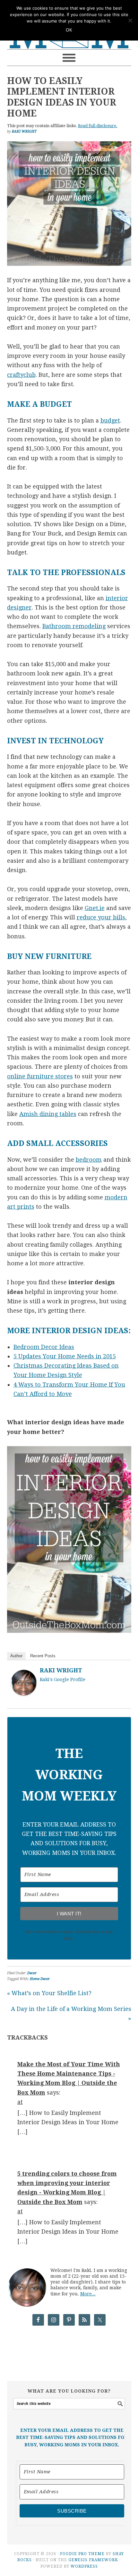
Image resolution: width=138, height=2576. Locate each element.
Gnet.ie (95, 908)
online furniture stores (40, 1076)
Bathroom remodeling (74, 626)
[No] (130, 20)
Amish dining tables (48, 1114)
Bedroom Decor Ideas (44, 1347)
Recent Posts (43, 1656)
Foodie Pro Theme (82, 2554)
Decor (32, 1973)
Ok (69, 30)
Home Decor (40, 1979)
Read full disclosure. (98, 126)
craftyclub (21, 375)
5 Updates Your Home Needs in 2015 (65, 1356)
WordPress (84, 2566)
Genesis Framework (93, 2560)
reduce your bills (101, 917)
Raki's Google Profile (63, 1679)
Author (16, 1656)
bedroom (89, 1160)
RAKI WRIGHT (61, 1670)
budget (110, 420)
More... (88, 2294)
